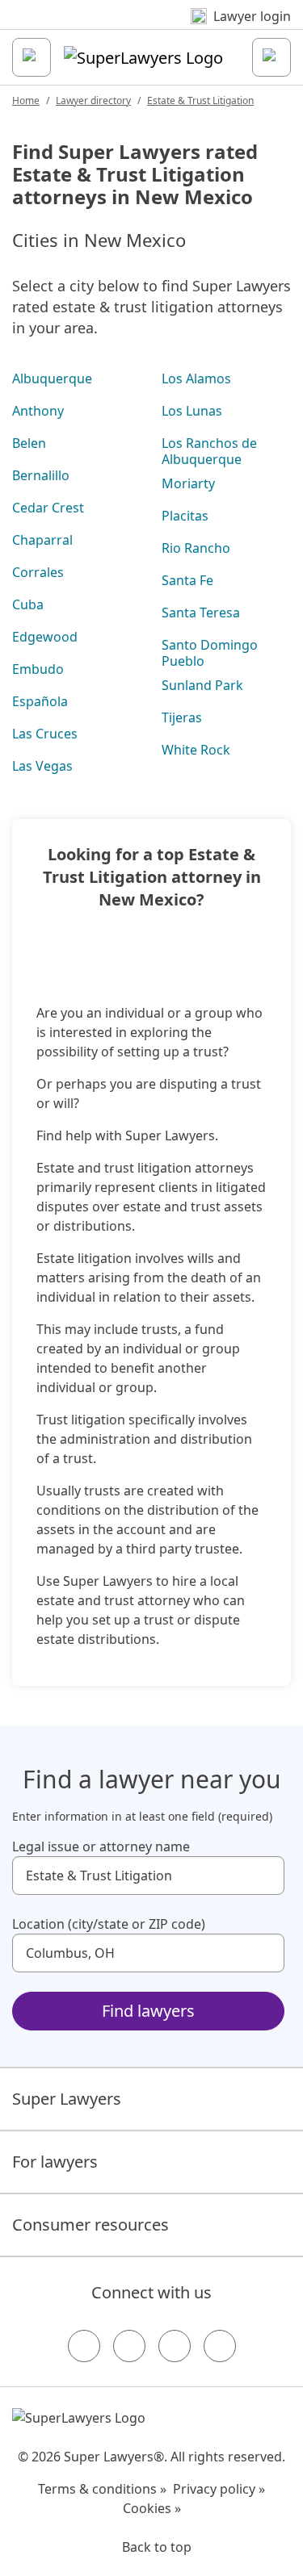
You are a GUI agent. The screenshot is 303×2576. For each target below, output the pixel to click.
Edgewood (45, 637)
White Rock (196, 750)
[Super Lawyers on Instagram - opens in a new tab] (129, 2346)
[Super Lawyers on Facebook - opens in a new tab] (84, 2346)
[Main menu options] (32, 57)
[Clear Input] (265, 1876)
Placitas (185, 516)
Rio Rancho (196, 548)
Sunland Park (202, 685)
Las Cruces (45, 734)
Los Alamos (196, 378)
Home (26, 100)
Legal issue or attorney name (101, 1846)
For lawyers (55, 2162)
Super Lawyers (67, 2099)
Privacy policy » (219, 2489)
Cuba (28, 604)
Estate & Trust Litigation (200, 100)
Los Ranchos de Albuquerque (209, 451)
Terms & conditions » (102, 2489)
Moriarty (188, 483)
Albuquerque (52, 378)
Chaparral (42, 540)
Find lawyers (148, 2011)
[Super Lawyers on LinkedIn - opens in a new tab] (220, 2346)
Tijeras (182, 717)
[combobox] (148, 1876)
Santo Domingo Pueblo (210, 653)
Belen (29, 443)
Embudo (38, 669)
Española (40, 701)
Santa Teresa (201, 613)
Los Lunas (192, 411)
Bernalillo (41, 475)
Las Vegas (42, 766)
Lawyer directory (93, 100)
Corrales (38, 572)
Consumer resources (90, 2225)
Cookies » (152, 2508)
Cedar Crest (48, 508)
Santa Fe (187, 580)
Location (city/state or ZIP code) (109, 1924)
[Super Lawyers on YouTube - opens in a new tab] (175, 2346)
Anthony (38, 411)
